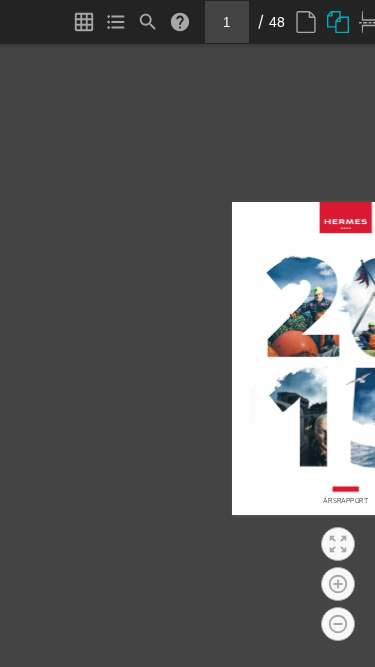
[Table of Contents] (116, 22)
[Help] (180, 22)
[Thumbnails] (84, 22)
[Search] (148, 22)
